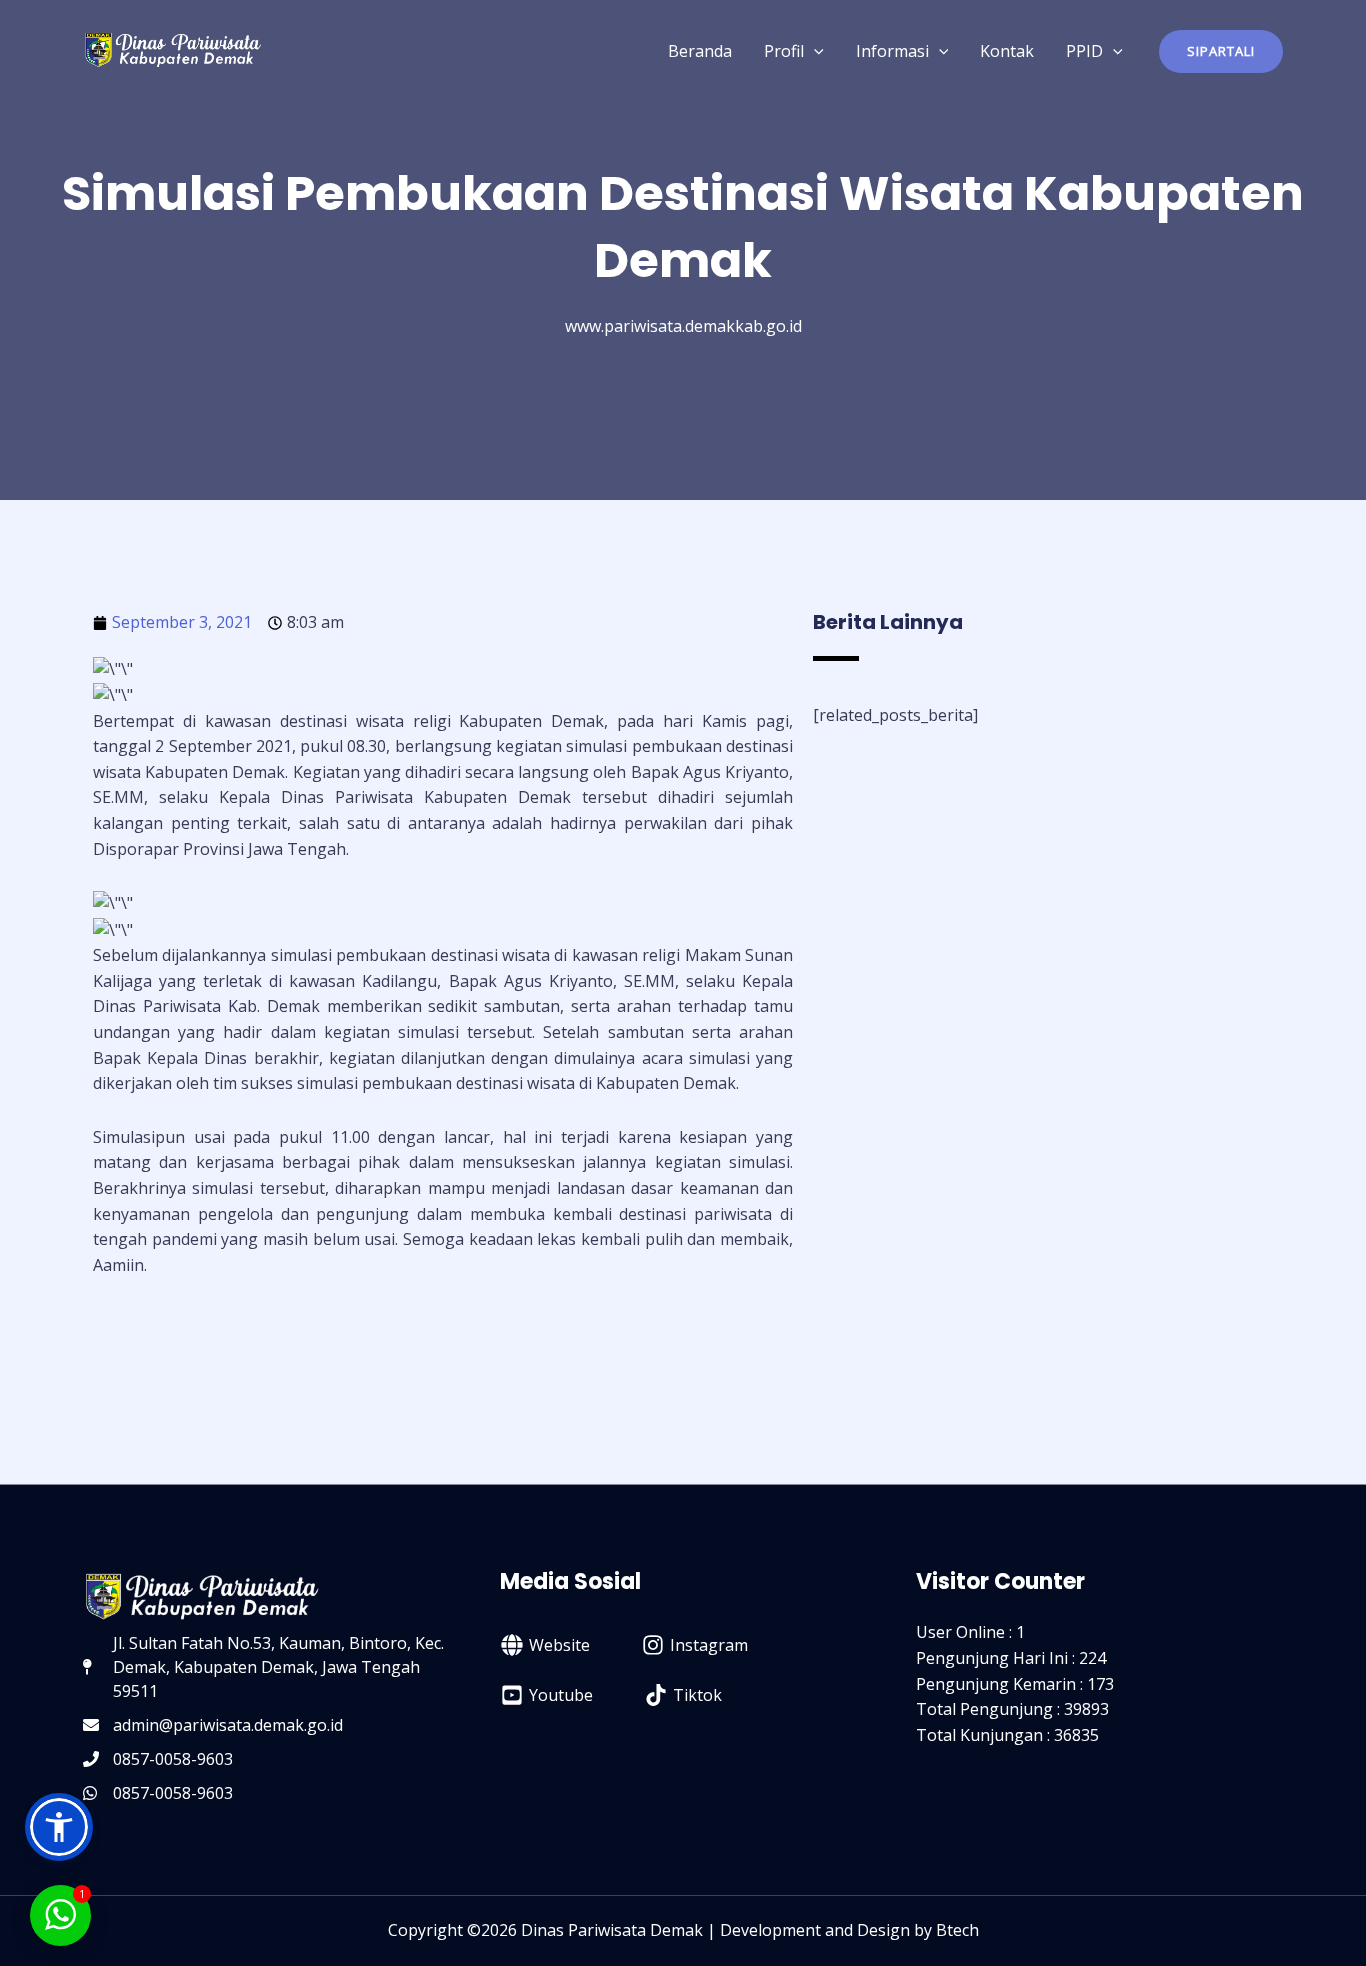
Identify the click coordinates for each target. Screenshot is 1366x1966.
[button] (1221, 51)
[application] (814, 51)
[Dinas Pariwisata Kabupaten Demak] (173, 49)
